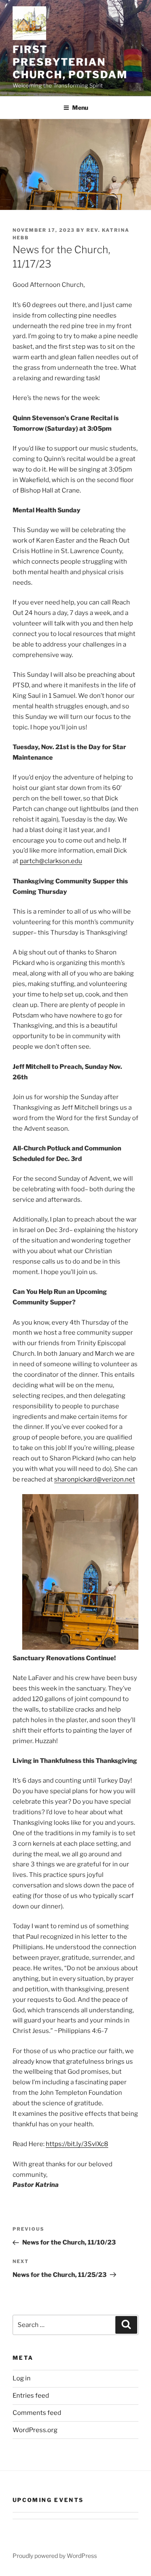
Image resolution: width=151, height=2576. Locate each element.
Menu (80, 107)
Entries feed (31, 2396)
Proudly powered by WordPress (55, 2556)
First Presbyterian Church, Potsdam (70, 62)
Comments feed (37, 2413)
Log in (22, 2378)
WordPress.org (35, 2430)
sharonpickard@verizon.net (95, 1479)
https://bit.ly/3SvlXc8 (77, 2144)
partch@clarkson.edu (51, 861)
